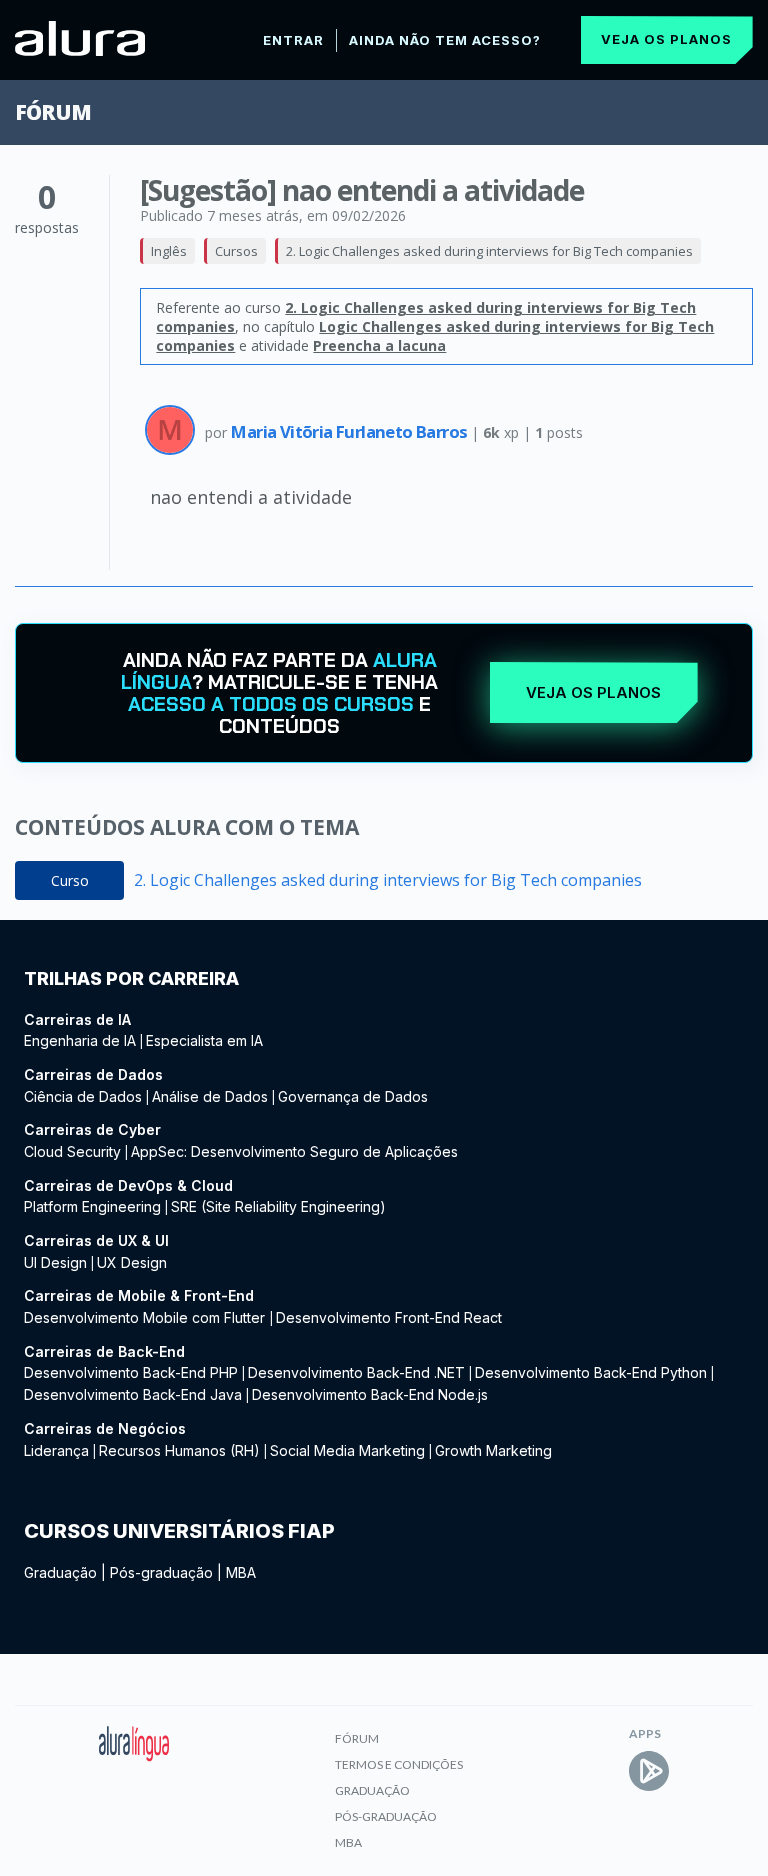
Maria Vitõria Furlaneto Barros (350, 431)
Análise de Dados (210, 1096)
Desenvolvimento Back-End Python (591, 1372)
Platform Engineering (92, 1206)
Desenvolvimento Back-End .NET (356, 1372)
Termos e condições (399, 1764)
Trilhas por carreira (131, 978)
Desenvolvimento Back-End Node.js (370, 1394)
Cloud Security (72, 1151)
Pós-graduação (161, 1572)
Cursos (236, 251)
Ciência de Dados (83, 1096)
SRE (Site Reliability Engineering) (278, 1206)
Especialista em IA (204, 1040)
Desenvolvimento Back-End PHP (131, 1372)
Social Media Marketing (347, 1450)
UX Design (132, 1262)
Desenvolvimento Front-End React (389, 1317)
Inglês (169, 251)
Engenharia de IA (80, 1040)
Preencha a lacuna (379, 345)
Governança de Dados (353, 1096)
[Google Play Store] (649, 1771)
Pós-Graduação (386, 1816)
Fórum (52, 112)
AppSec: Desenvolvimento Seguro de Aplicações (294, 1151)
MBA (241, 1572)
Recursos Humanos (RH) (179, 1450)
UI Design (55, 1262)
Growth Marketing (493, 1450)
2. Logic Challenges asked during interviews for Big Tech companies (489, 251)
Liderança (56, 1450)
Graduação (60, 1572)
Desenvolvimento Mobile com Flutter (146, 1317)
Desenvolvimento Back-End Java (133, 1394)
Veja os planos (666, 39)
